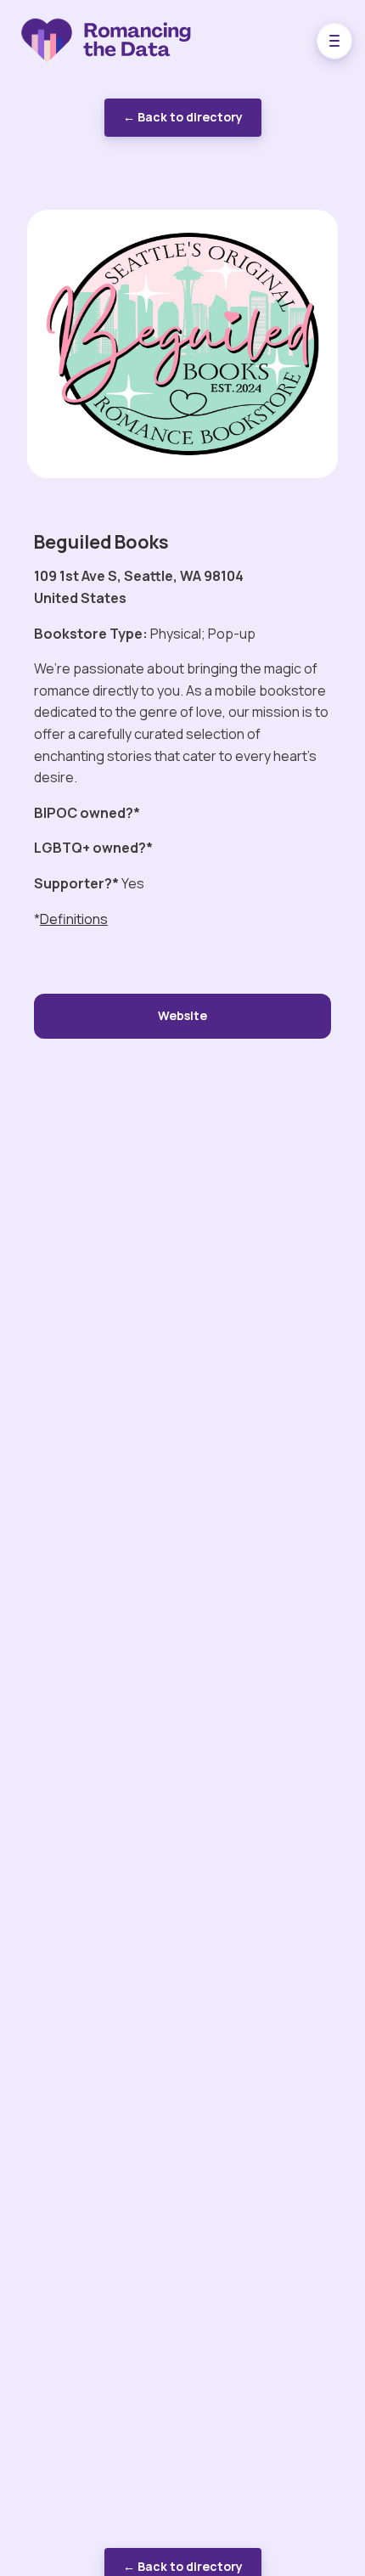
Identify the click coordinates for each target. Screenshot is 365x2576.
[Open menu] (334, 41)
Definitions (74, 919)
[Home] (129, 41)
